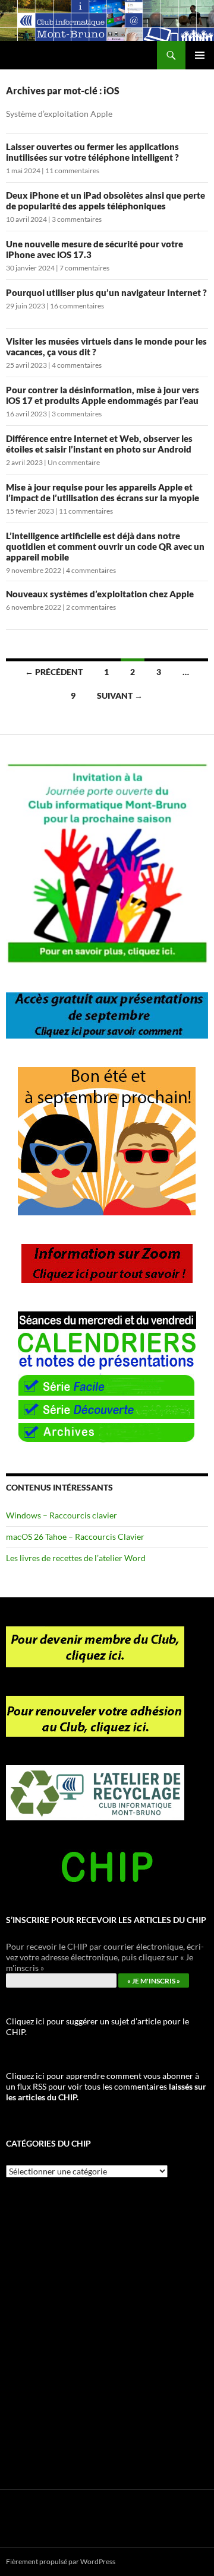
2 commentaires (91, 607)
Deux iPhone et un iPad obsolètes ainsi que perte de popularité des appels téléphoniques (106, 200)
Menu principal (200, 55)
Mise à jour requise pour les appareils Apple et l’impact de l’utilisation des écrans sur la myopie (103, 492)
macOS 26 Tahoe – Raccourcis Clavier (75, 1537)
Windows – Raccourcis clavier (62, 1515)
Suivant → (120, 695)
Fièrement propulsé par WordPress (61, 2561)
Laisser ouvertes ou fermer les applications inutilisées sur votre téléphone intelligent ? (92, 152)
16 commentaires (77, 306)
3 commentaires (77, 219)
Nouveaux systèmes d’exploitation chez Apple (100, 594)
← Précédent (54, 672)
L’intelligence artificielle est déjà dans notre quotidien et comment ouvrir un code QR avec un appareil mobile (105, 546)
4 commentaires (77, 365)
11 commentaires (72, 171)
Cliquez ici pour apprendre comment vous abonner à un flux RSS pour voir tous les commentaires (106, 2086)
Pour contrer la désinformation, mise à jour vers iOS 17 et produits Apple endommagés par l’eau (103, 395)
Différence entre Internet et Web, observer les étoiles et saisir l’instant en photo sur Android (99, 444)
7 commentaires (84, 268)
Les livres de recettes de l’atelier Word (76, 1558)
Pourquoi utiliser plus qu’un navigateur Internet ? (106, 292)
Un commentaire (74, 462)
